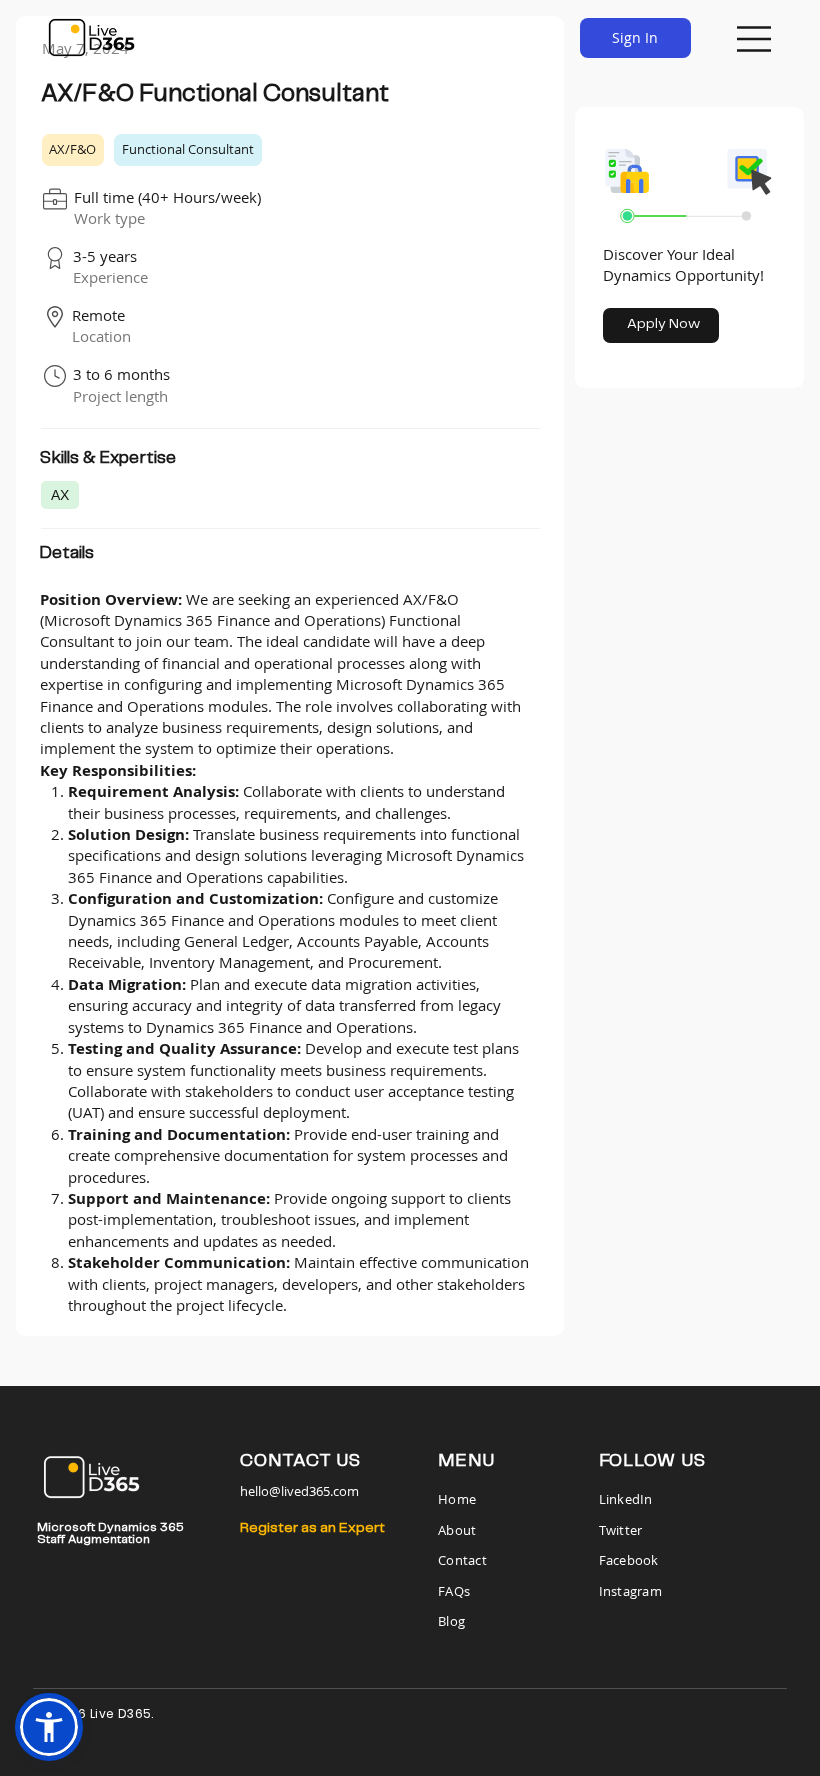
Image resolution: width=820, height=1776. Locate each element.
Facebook (629, 1560)
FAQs (454, 1591)
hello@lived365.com (299, 1491)
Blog (451, 1621)
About (457, 1530)
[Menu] (755, 39)
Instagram (630, 1591)
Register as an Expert (312, 1528)
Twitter (621, 1530)
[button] (49, 1727)
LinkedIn (626, 1499)
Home (458, 1499)
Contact (462, 1560)
